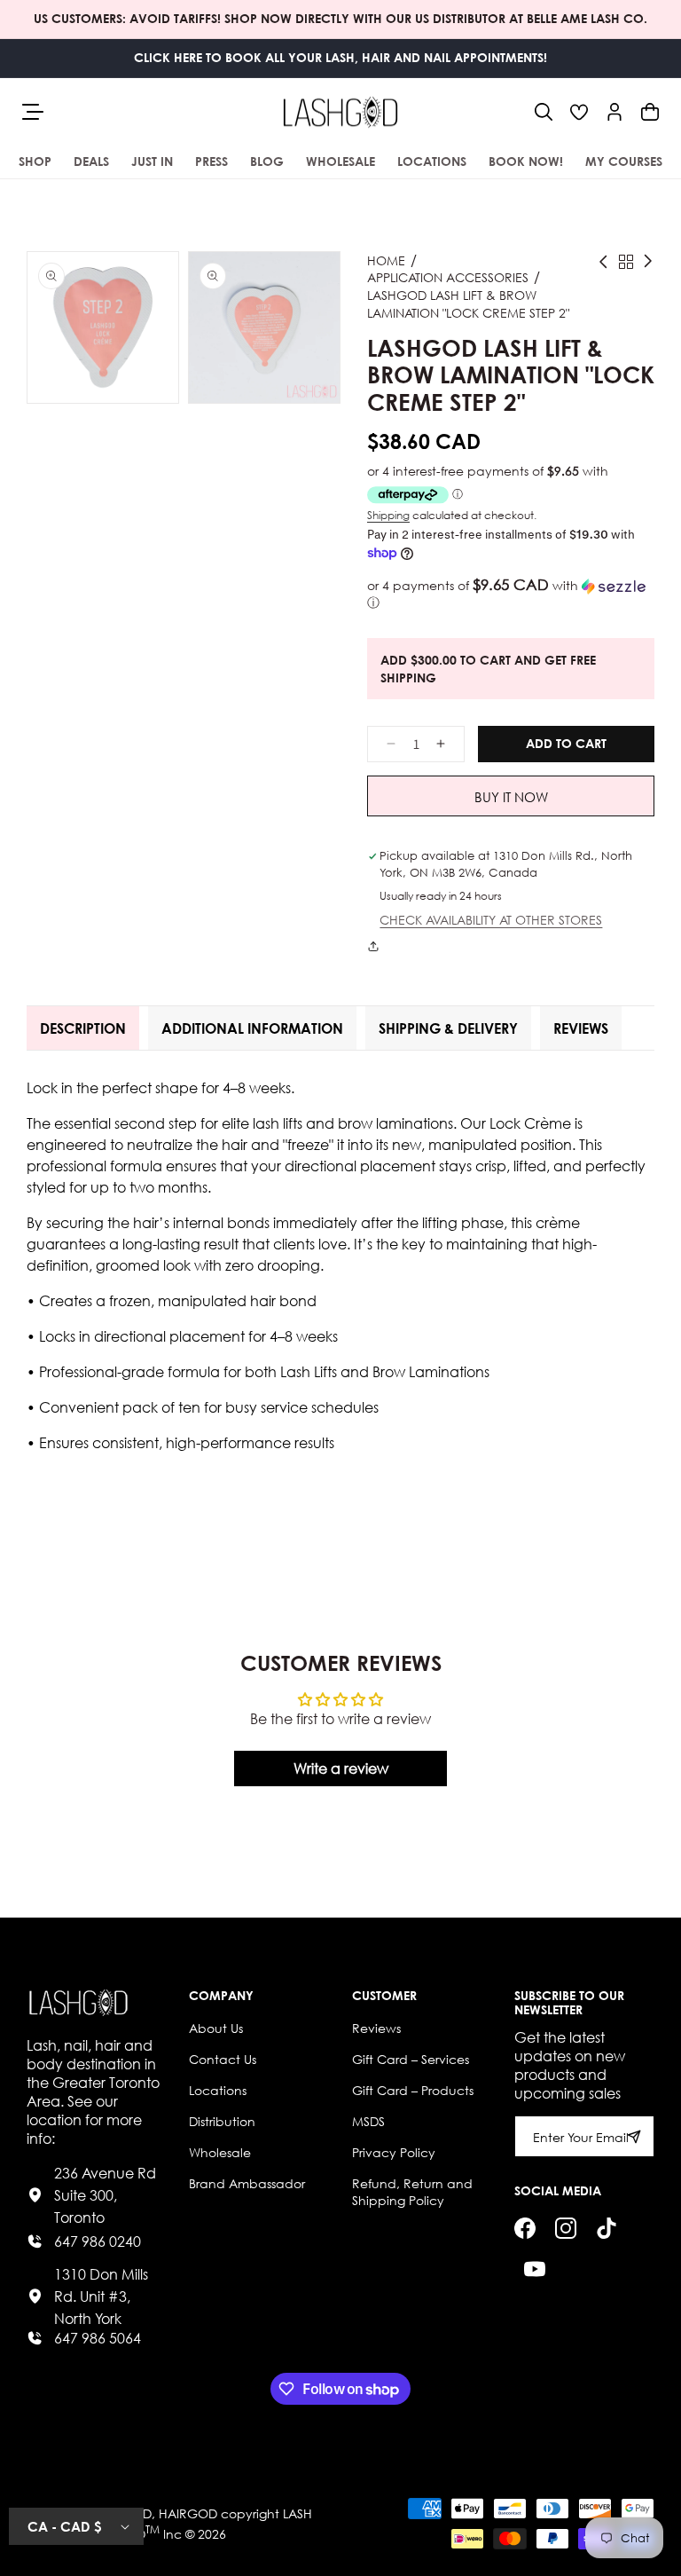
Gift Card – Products (413, 2090)
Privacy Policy (394, 2152)
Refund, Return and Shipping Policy (412, 2192)
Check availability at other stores (491, 921)
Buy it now (511, 797)
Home (386, 260)
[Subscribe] (634, 2136)
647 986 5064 (98, 2338)
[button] (544, 112)
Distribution (222, 2121)
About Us (216, 2028)
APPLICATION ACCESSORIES (448, 277)
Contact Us (223, 2059)
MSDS (368, 2121)
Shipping (388, 515)
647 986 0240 (98, 2241)
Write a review (341, 1768)
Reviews (376, 2028)
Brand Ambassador (247, 2183)
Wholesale (220, 2152)
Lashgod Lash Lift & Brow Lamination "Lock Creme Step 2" (468, 304)
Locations (218, 2090)
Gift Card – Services (411, 2059)
